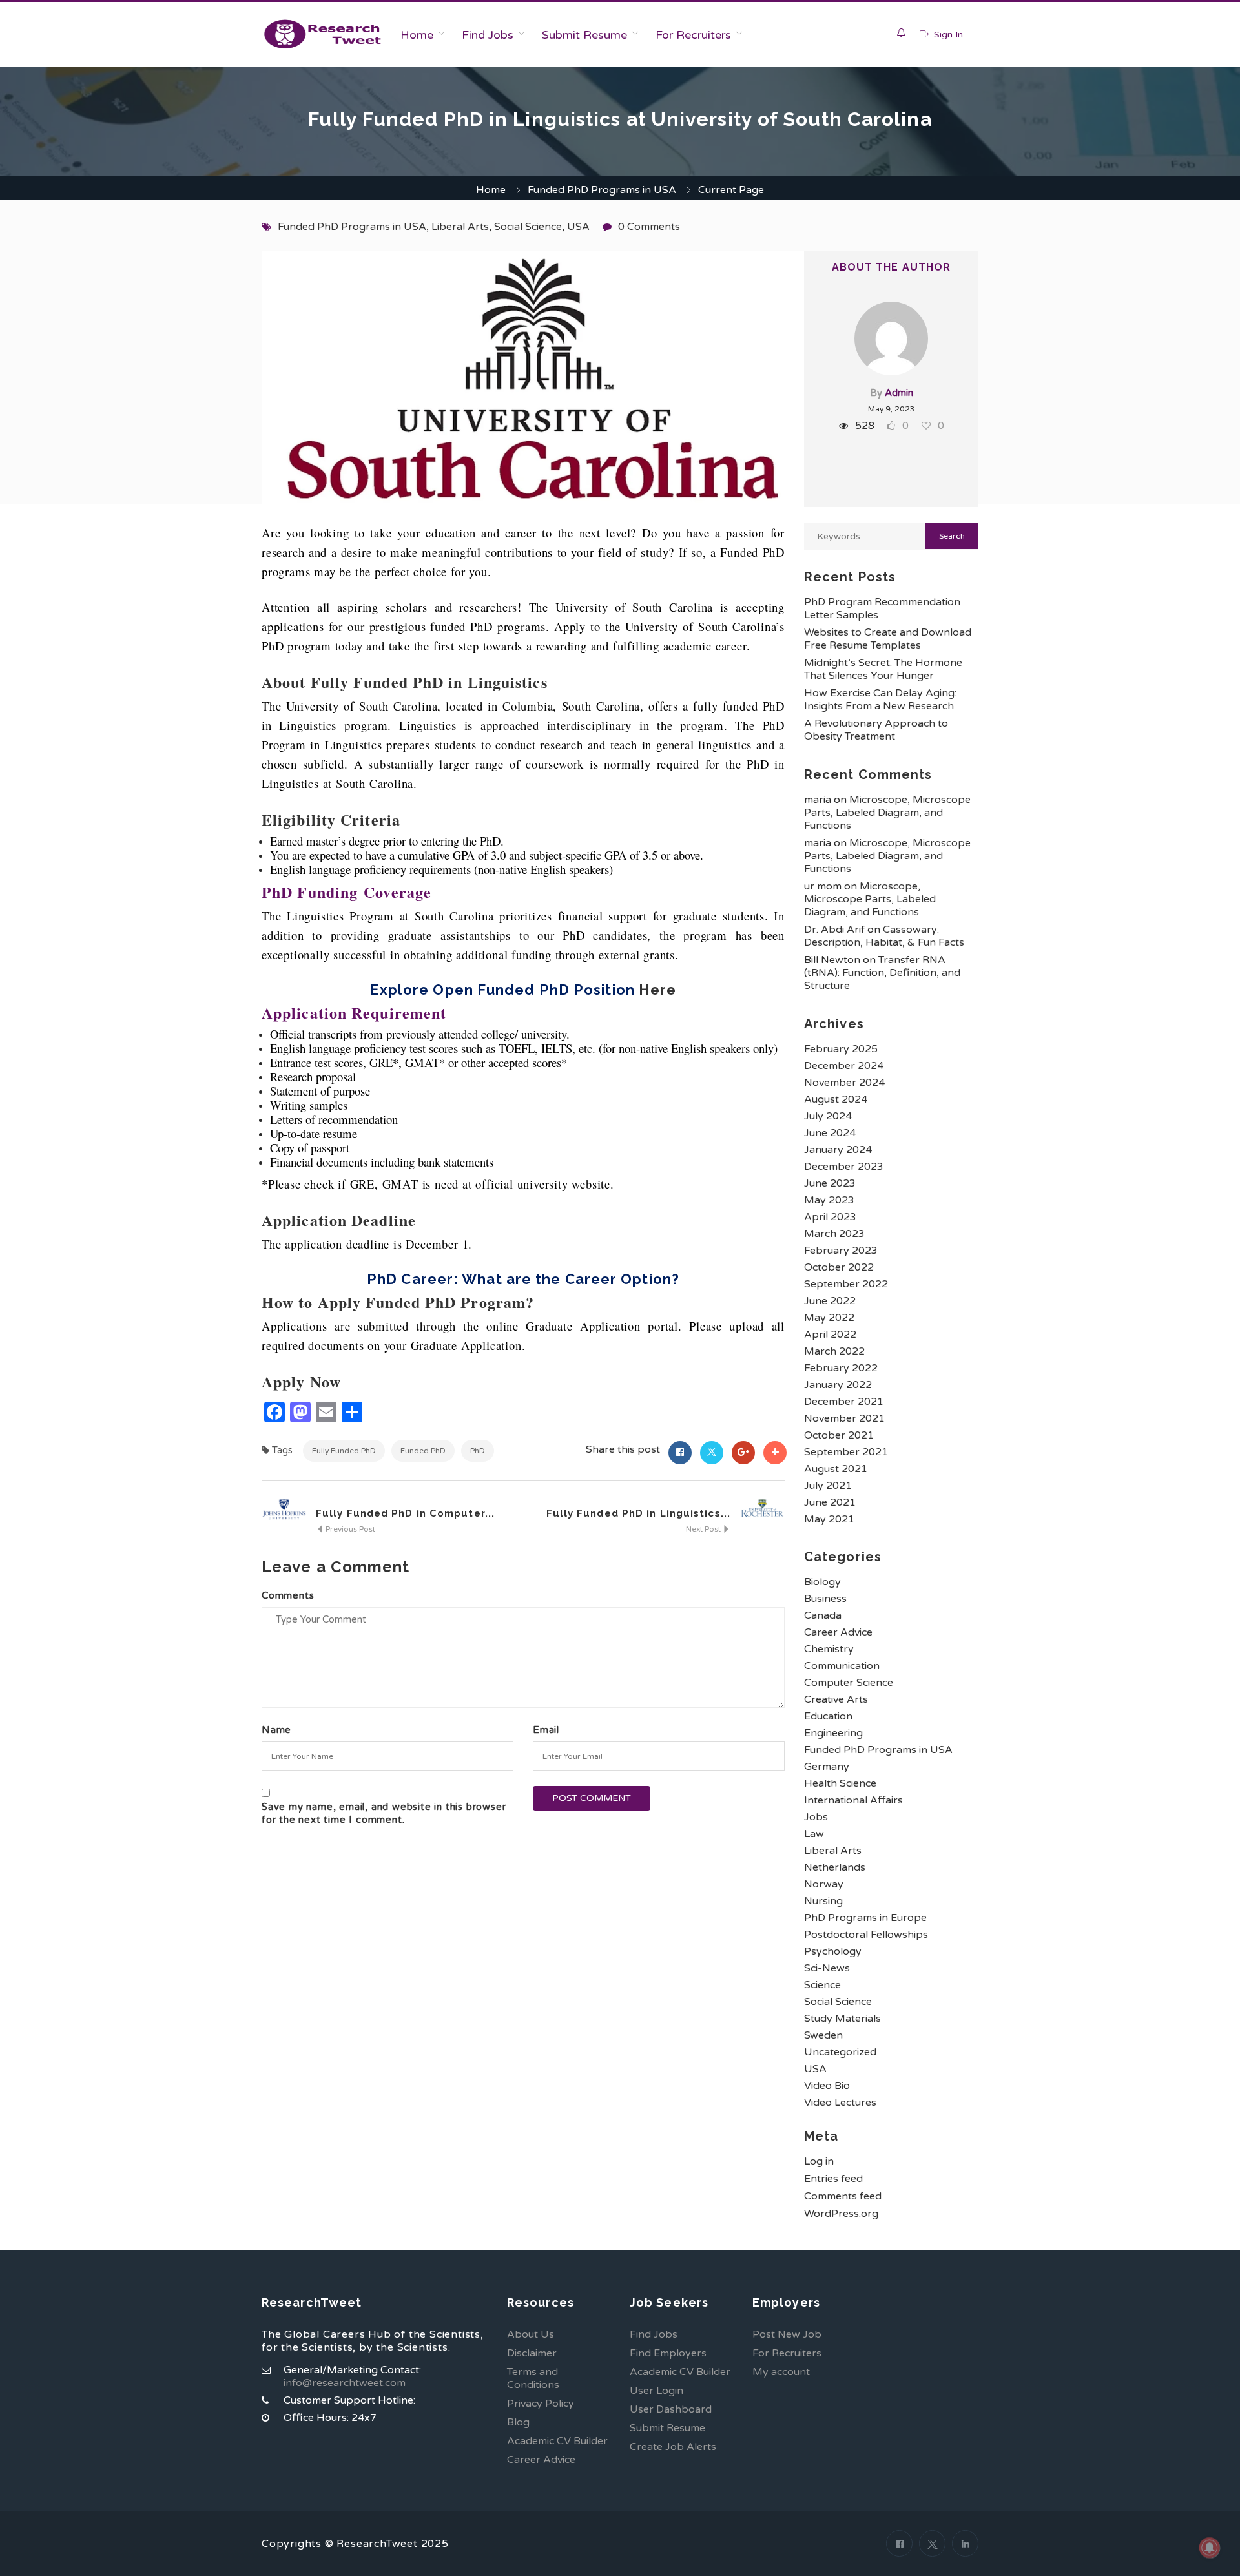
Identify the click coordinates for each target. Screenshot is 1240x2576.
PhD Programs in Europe (865, 1918)
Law (814, 1834)
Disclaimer (532, 2353)
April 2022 (830, 1335)
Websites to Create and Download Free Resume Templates (888, 639)
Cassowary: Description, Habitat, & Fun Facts (884, 936)
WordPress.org (841, 2214)
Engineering (833, 1733)
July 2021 (828, 1486)
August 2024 (836, 1099)
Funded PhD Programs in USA (602, 190)
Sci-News (827, 1968)
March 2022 (834, 1351)
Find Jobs (488, 35)
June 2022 (830, 1301)
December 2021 (844, 1402)
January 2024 (838, 1150)
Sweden (823, 2035)
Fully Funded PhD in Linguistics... (638, 1513)
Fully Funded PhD (344, 1451)
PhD (478, 1451)
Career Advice (838, 1632)
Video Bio (827, 2086)
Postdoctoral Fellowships (866, 1935)
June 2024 (830, 1133)
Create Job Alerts (673, 2447)
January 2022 (838, 1385)
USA (578, 227)
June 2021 (830, 1502)
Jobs (816, 1817)
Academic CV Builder (557, 2441)
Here (657, 990)
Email (546, 1730)
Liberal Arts (460, 227)
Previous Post (349, 1529)
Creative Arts (836, 1699)
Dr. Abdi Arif (834, 930)
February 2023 (841, 1251)
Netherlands (835, 1867)
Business (825, 1599)
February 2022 (841, 1368)
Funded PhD (423, 1451)
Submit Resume (584, 35)
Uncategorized (840, 2052)
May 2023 (829, 1200)
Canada (823, 1615)
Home (417, 35)
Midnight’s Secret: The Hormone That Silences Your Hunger (883, 669)
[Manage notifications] (1210, 2548)
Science (822, 1985)
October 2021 (839, 1435)
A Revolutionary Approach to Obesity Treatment (876, 730)
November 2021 (844, 1418)
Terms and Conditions (533, 2378)
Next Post (704, 1529)
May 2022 (829, 1318)
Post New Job (787, 2334)
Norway (824, 1884)
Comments (288, 1595)
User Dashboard (671, 2409)
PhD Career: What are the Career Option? (523, 1279)
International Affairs (853, 1800)
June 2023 (830, 1183)
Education (828, 1716)
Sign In (947, 35)
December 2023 (844, 1167)
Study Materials (842, 2019)
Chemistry (829, 1649)
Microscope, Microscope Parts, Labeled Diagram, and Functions (887, 813)
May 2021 (829, 1519)
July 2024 (828, 1116)
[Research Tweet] (323, 34)
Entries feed (833, 2179)
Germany (827, 1767)
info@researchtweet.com (345, 2383)
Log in (819, 2161)
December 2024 (844, 1066)
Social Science (528, 227)
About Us (531, 2334)
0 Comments (649, 227)
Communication (842, 1666)
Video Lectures (840, 2103)
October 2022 (839, 1267)
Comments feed (843, 2196)
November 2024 (844, 1083)
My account (781, 2372)
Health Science (840, 1783)
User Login (656, 2391)
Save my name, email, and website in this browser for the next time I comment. (384, 1813)
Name (276, 1730)
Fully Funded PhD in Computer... (405, 1513)
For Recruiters (693, 35)
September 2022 (846, 1284)
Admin (899, 393)
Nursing (823, 1901)
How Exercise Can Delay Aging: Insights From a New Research (880, 700)
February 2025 (841, 1049)
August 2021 (836, 1469)
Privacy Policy (541, 2404)
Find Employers (668, 2353)
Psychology (833, 1951)
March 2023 (834, 1234)
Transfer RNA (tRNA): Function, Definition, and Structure (882, 973)
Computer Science (849, 1683)
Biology (822, 1582)
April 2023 (830, 1217)
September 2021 (846, 1452)
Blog (518, 2422)
